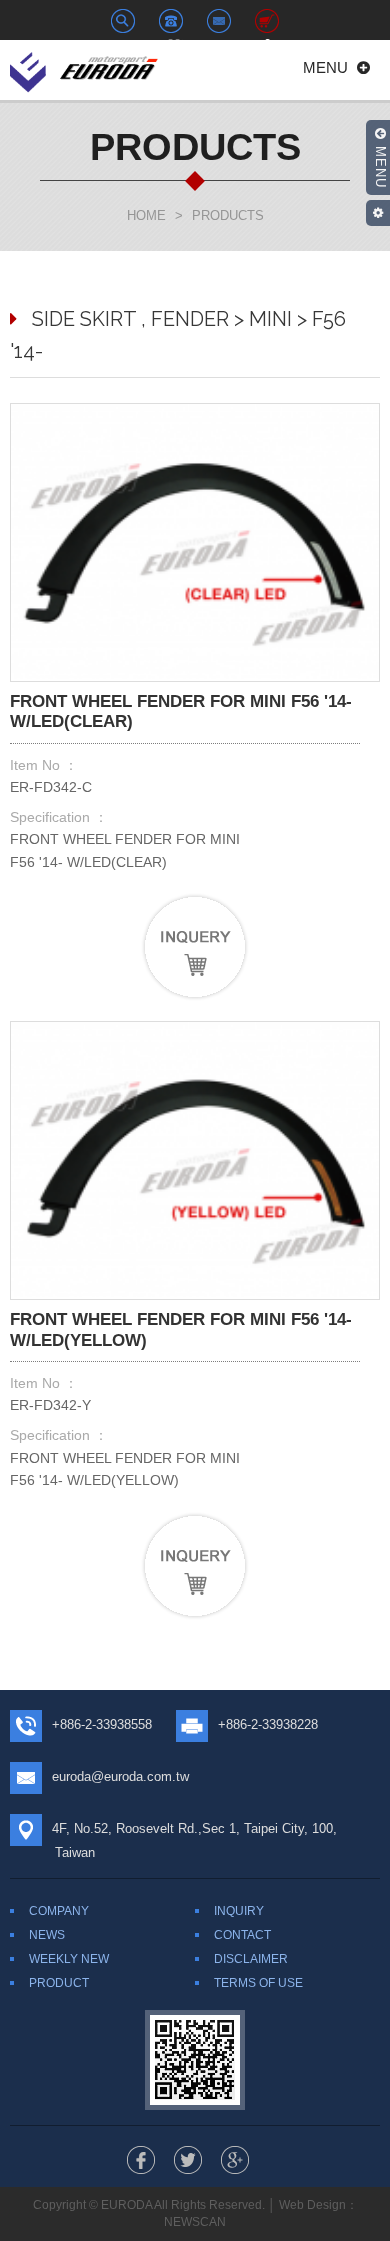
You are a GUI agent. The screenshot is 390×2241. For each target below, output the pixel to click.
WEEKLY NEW (69, 1959)
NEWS (47, 1935)
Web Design (312, 2205)
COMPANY (59, 1911)
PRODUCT (59, 1983)
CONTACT (242, 1935)
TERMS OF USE (258, 1983)
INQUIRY (239, 1911)
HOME (146, 215)
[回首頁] (85, 69)
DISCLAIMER (251, 1959)
